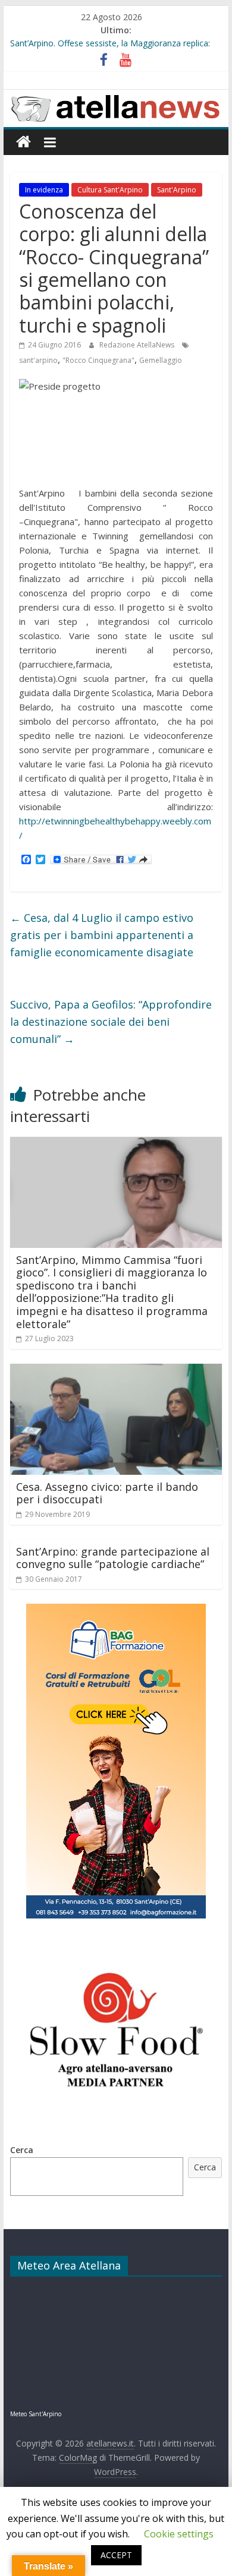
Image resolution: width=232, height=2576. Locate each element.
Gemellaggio (161, 360)
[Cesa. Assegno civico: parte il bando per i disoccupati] (116, 1371)
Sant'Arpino (177, 190)
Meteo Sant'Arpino (36, 2414)
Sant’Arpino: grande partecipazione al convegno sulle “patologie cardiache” (113, 1558)
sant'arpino (38, 360)
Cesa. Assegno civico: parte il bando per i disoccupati (107, 1493)
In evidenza (44, 190)
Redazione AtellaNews (138, 345)
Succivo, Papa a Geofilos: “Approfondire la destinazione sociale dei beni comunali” (111, 1022)
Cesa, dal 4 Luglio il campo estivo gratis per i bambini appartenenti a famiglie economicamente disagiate (102, 935)
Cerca (22, 2150)
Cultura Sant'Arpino (110, 190)
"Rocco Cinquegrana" (98, 360)
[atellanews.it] (116, 96)
